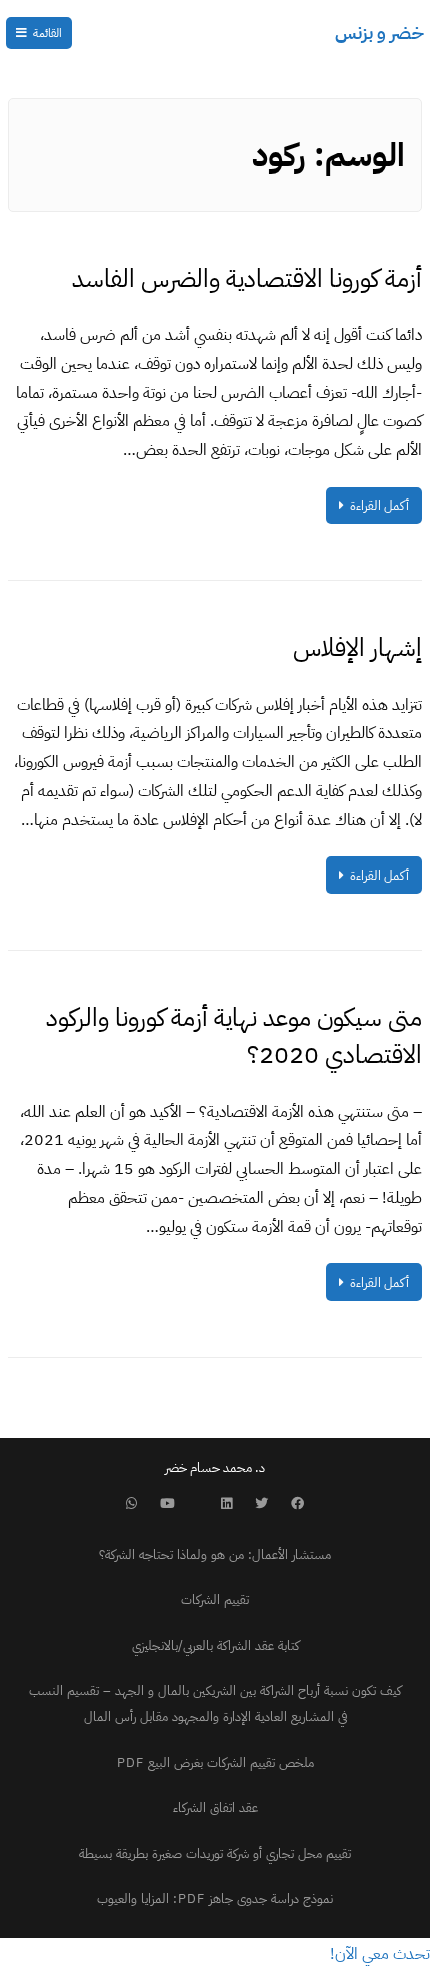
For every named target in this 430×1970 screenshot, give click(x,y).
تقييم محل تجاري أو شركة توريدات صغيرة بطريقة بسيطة (215, 1853)
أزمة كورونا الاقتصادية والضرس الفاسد (247, 278)
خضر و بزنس (379, 32)
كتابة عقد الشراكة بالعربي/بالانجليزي (215, 1645)
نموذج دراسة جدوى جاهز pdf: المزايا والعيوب (215, 1898)
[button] (380, 1954)
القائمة (47, 33)
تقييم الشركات (215, 1599)
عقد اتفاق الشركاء (215, 1807)
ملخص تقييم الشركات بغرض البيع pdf (215, 1762)
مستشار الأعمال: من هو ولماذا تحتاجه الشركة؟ (215, 1554)
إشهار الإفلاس (357, 647)
